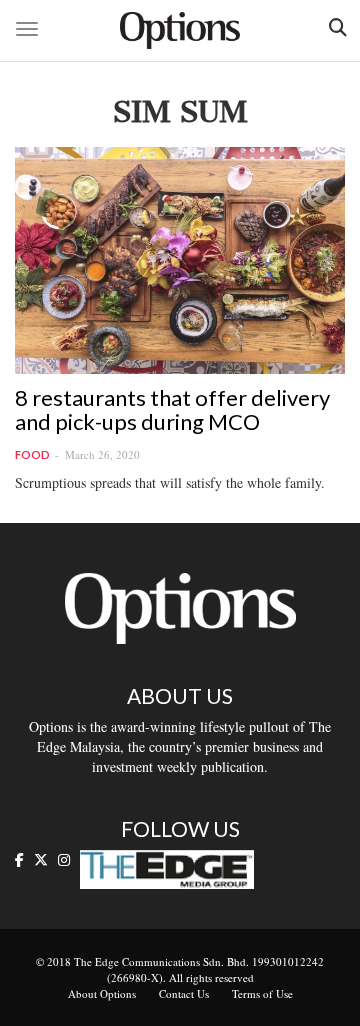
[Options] (180, 30)
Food (32, 454)
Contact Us (184, 993)
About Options (102, 993)
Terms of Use (262, 993)
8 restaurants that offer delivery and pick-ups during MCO (172, 409)
